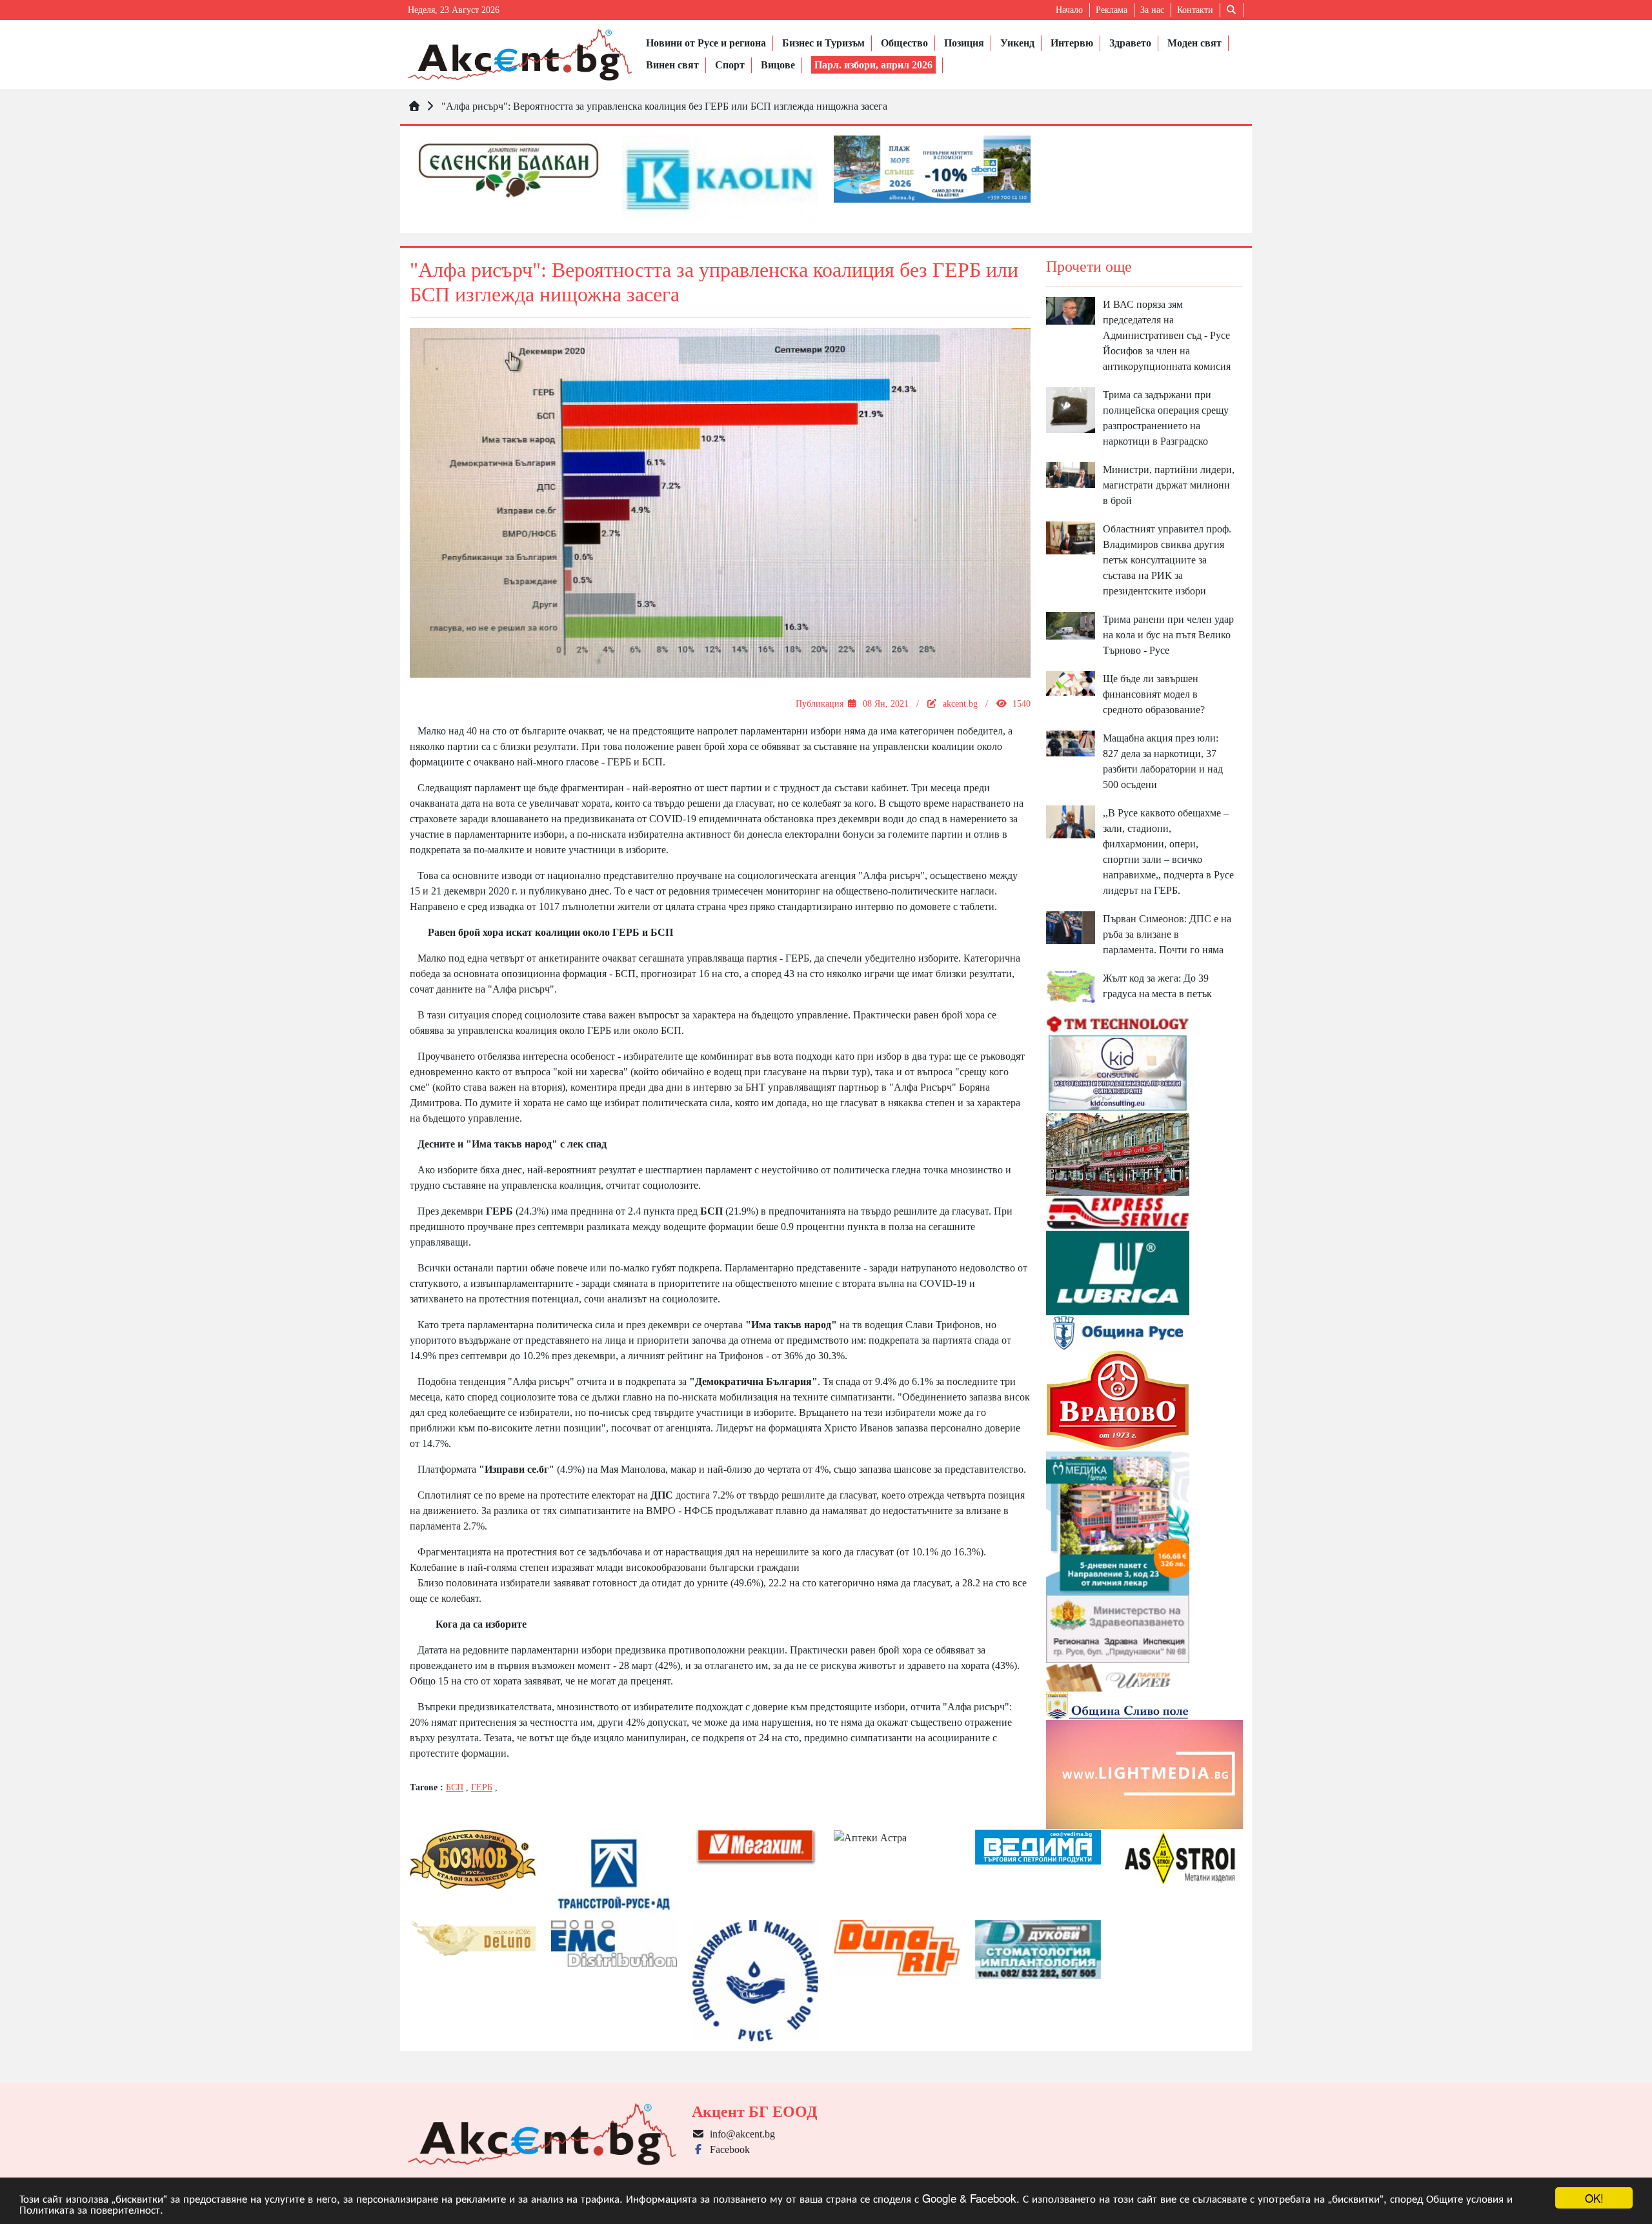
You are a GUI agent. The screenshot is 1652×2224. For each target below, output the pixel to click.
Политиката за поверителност (90, 2209)
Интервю (1072, 43)
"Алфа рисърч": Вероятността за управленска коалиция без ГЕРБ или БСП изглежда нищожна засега (664, 106)
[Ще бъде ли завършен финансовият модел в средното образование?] (1071, 682)
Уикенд (1017, 43)
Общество (904, 43)
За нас (1152, 10)
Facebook (727, 2149)
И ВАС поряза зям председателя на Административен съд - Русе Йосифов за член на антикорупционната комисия (1167, 335)
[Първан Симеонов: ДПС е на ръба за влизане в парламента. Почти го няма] (1071, 926)
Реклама (1112, 10)
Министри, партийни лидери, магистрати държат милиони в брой (1169, 485)
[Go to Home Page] (414, 106)
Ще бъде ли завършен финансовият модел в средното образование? (1154, 694)
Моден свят (1194, 43)
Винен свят (672, 65)
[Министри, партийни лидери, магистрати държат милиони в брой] (1071, 474)
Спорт (730, 65)
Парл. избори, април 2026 (873, 65)
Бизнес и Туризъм (823, 43)
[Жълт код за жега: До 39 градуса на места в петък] (1071, 986)
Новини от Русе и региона (706, 43)
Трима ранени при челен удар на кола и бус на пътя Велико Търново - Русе (1168, 635)
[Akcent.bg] (520, 55)
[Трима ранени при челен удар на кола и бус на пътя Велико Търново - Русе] (1071, 624)
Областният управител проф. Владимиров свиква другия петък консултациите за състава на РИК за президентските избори (1167, 560)
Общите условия (1465, 2198)
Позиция (964, 43)
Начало (1069, 10)
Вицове (778, 65)
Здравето (1130, 43)
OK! (1594, 2198)
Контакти (1195, 10)
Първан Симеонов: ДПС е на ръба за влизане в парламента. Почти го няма (1167, 934)
